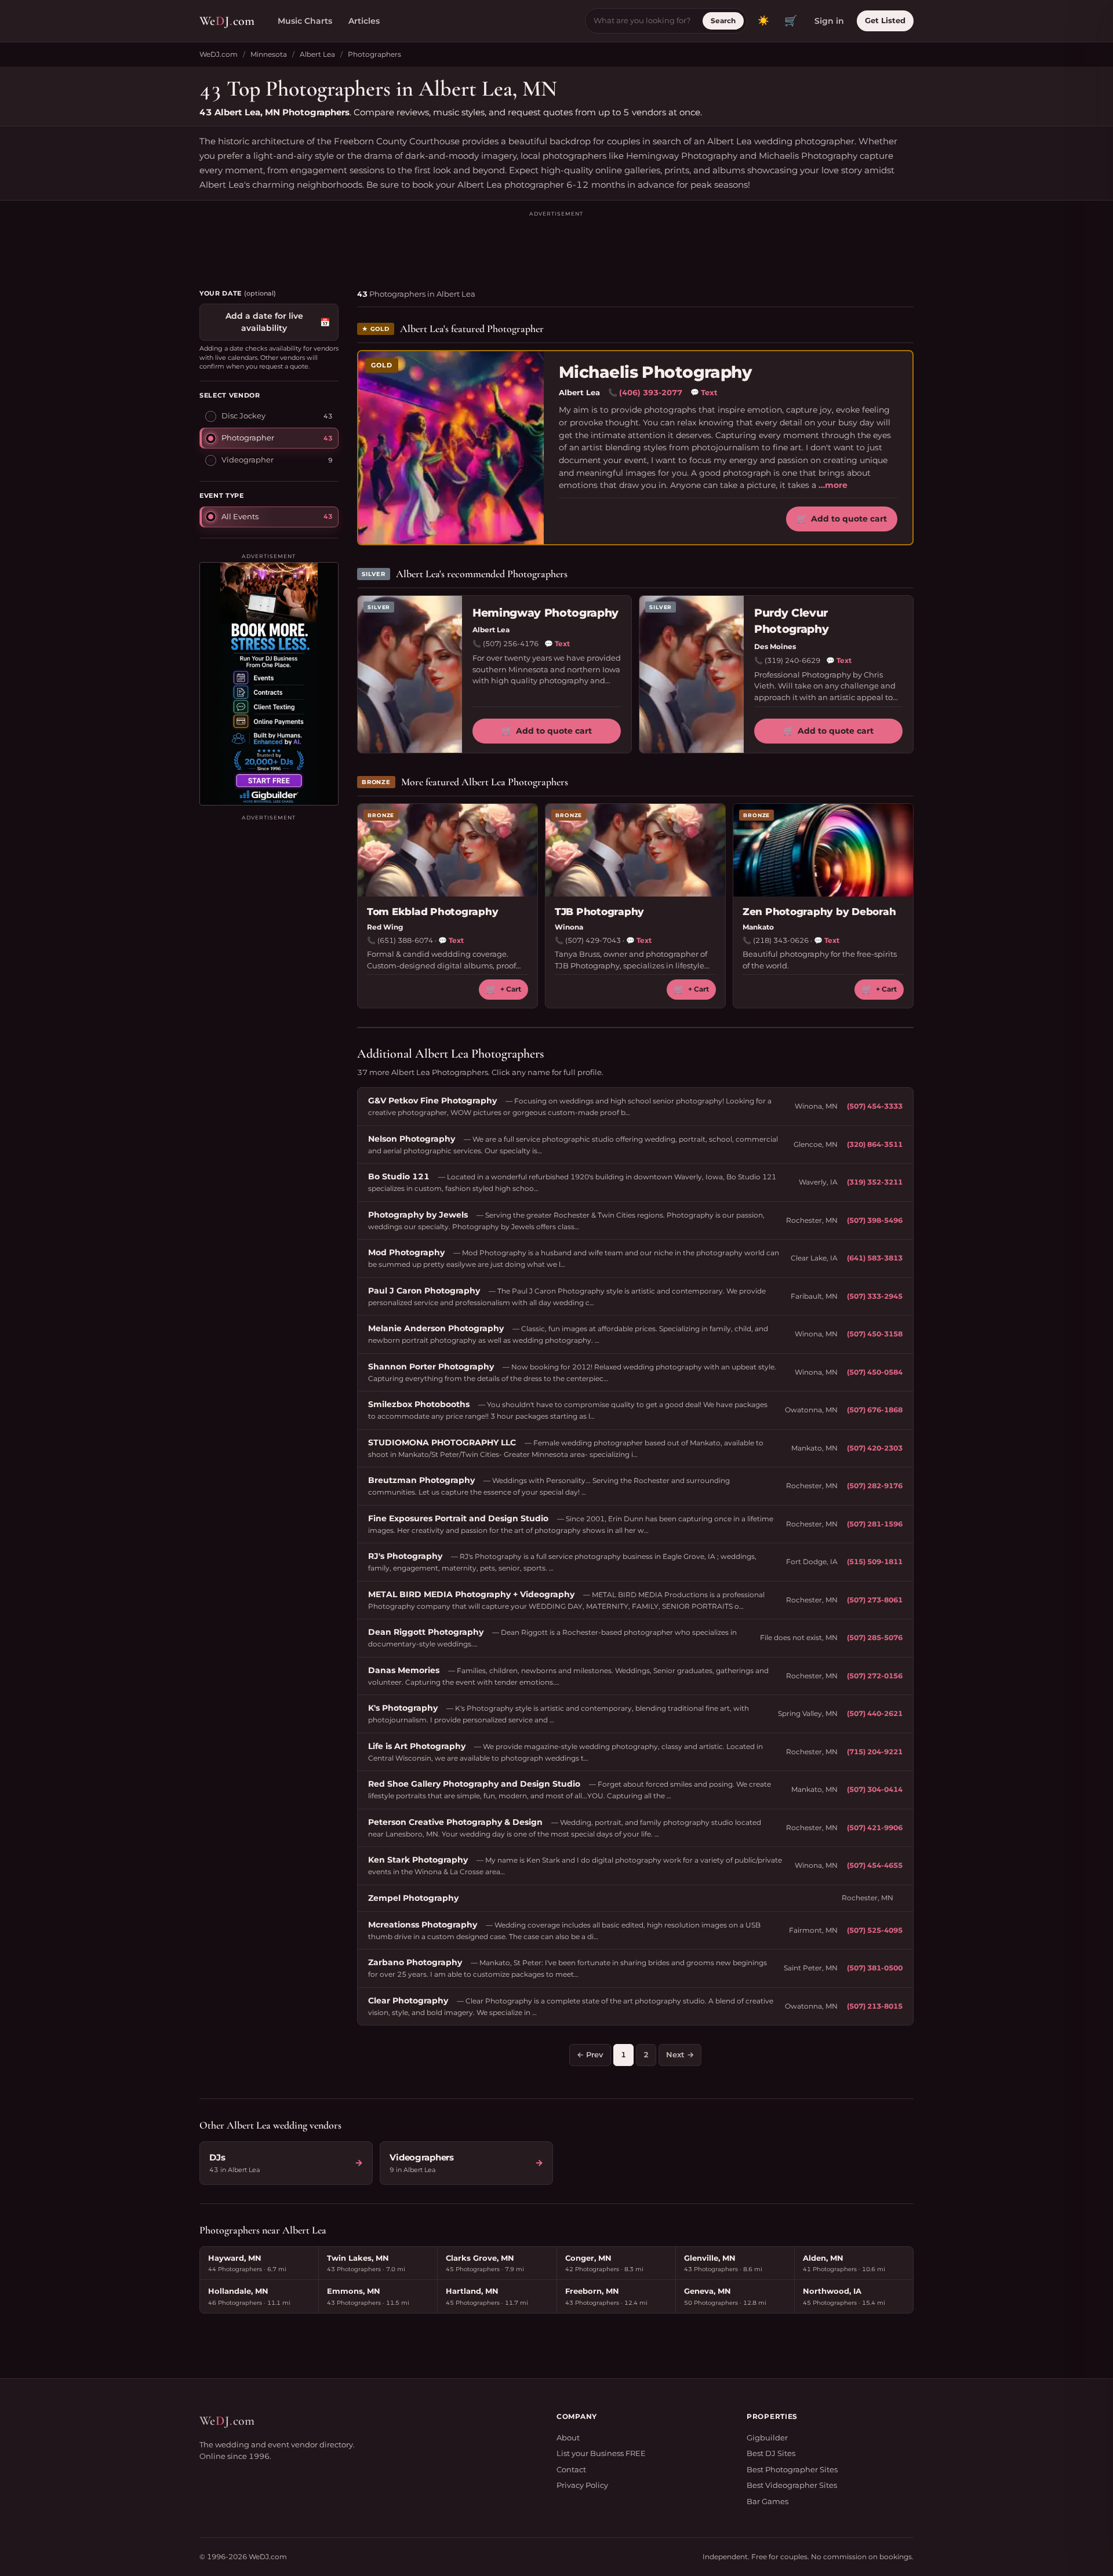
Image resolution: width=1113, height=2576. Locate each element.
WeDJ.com (219, 54)
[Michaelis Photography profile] (451, 447)
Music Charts (305, 21)
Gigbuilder (767, 2437)
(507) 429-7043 (593, 940)
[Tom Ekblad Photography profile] (448, 850)
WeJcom (227, 21)
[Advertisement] (556, 245)
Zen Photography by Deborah (819, 912)
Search (723, 21)
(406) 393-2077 (651, 392)
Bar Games (768, 2501)
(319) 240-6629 (792, 660)
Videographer (248, 460)
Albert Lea (317, 54)
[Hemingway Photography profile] (410, 674)
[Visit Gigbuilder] (269, 684)
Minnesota (269, 54)
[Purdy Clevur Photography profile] (692, 674)
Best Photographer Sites (792, 2469)
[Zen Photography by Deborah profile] (823, 850)
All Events (240, 516)
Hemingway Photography (545, 613)
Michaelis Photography (655, 372)
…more (833, 485)
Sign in (829, 21)
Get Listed (885, 20)
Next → (680, 2054)
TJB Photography (599, 912)
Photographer (248, 438)
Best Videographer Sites (792, 2485)
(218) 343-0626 (781, 940)
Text (704, 392)
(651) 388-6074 (405, 940)
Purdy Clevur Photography (791, 621)
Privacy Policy (582, 2485)
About (568, 2437)
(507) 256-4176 (511, 644)
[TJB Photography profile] (635, 850)
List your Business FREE (601, 2453)
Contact (571, 2469)
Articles (364, 21)
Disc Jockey (243, 416)
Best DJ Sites (771, 2453)
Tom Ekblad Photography (432, 912)
